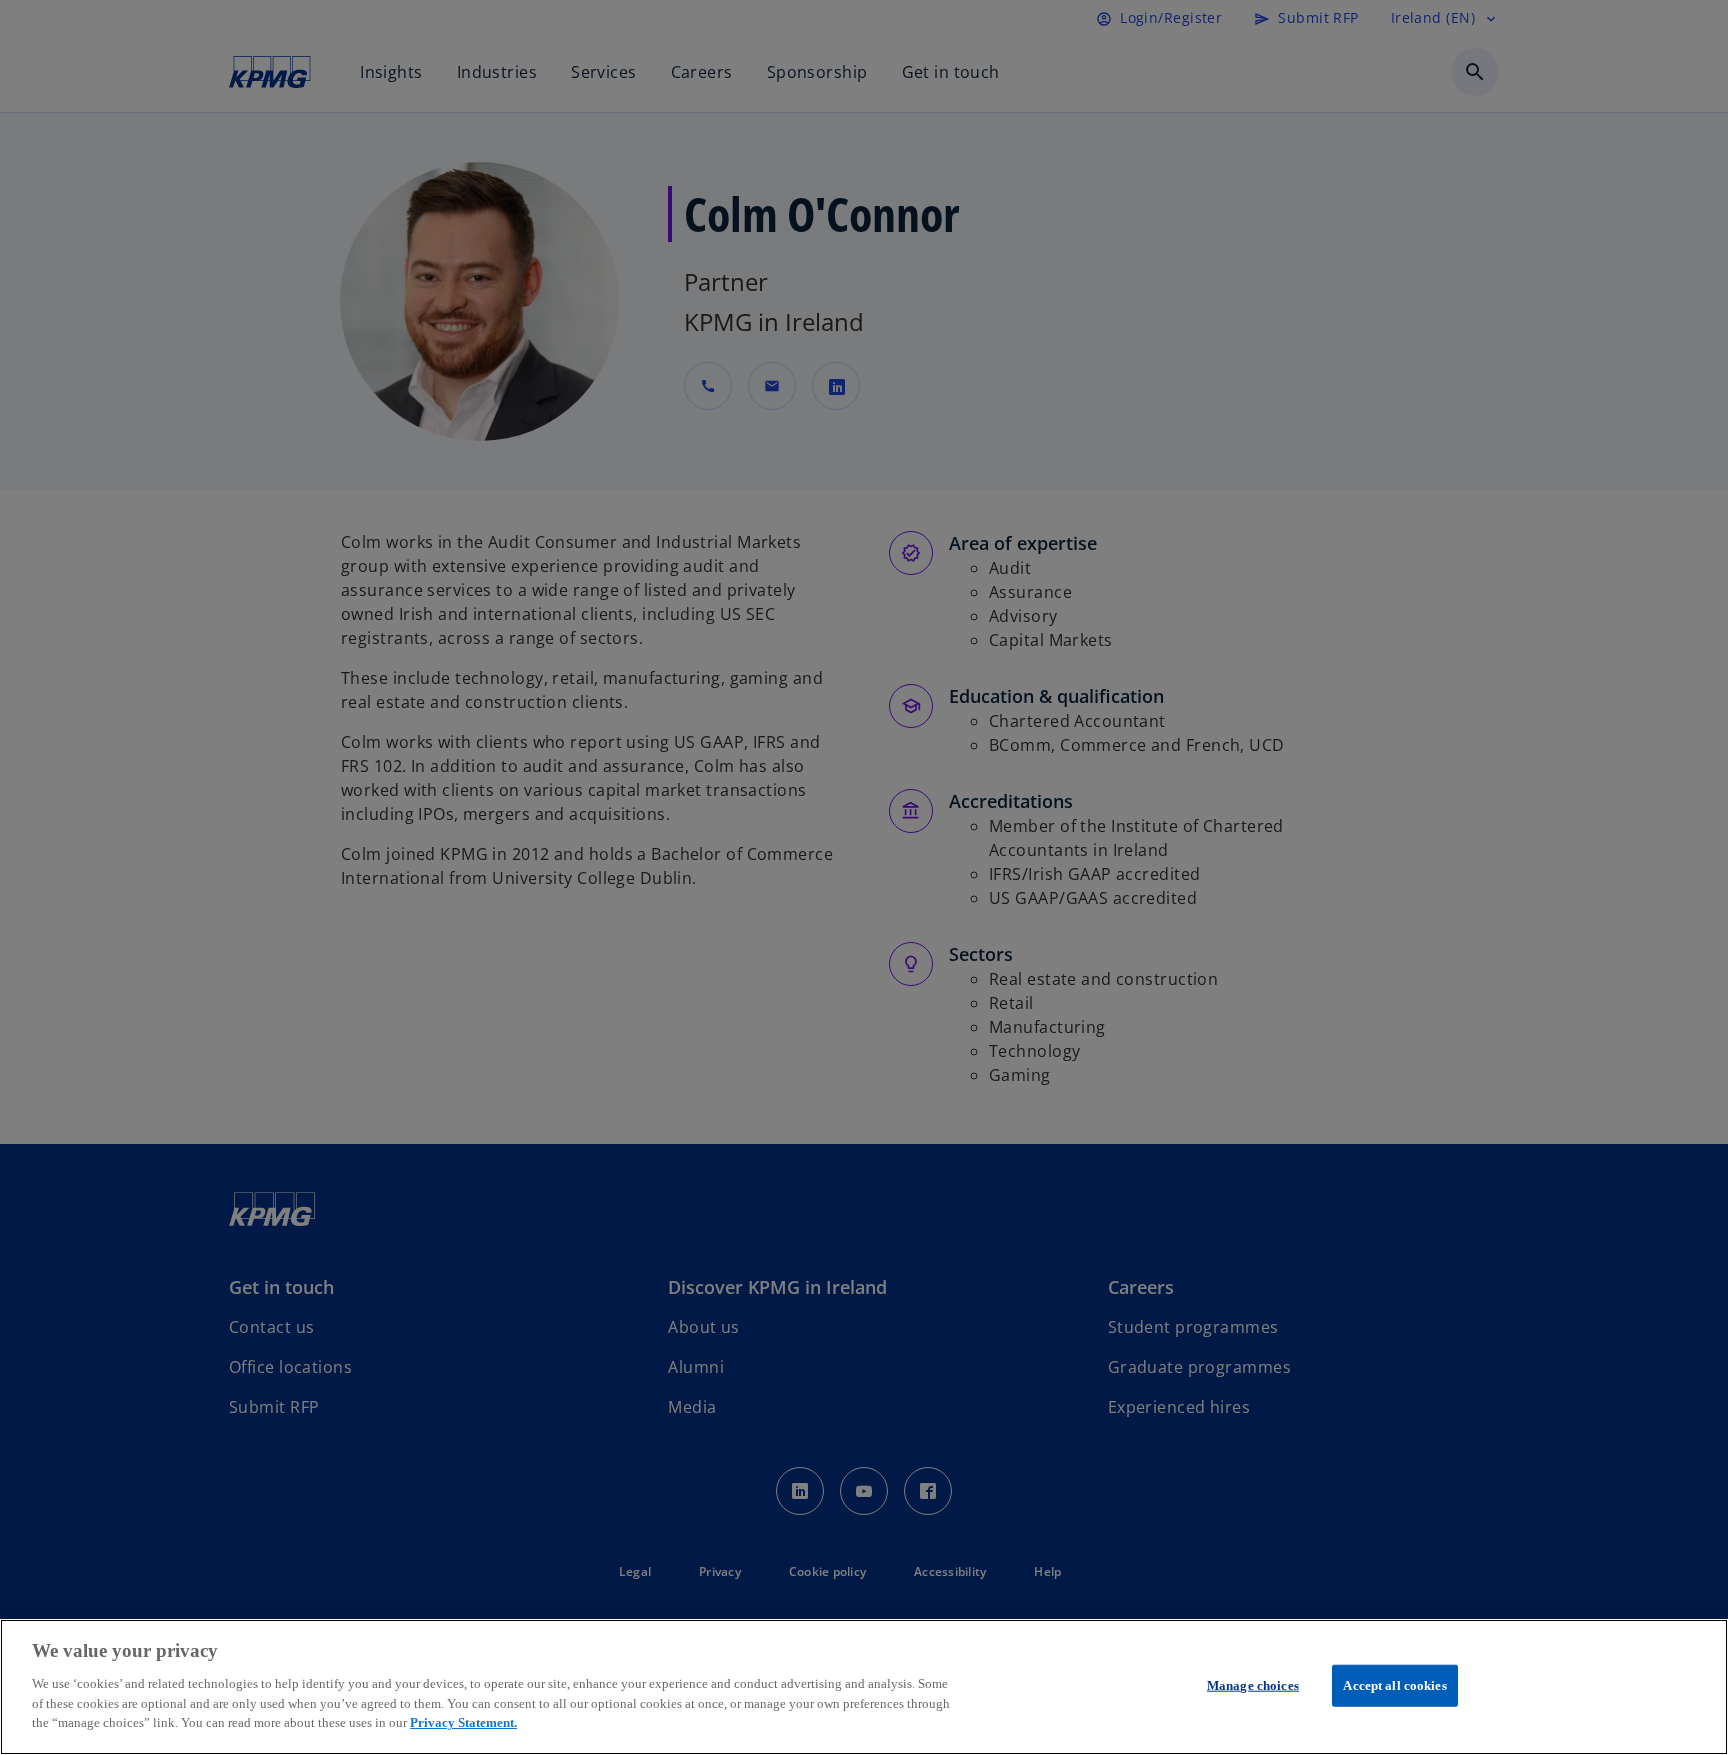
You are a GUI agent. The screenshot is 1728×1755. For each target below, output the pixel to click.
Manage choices (1253, 1684)
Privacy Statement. (463, 1721)
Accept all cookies (1394, 1684)
